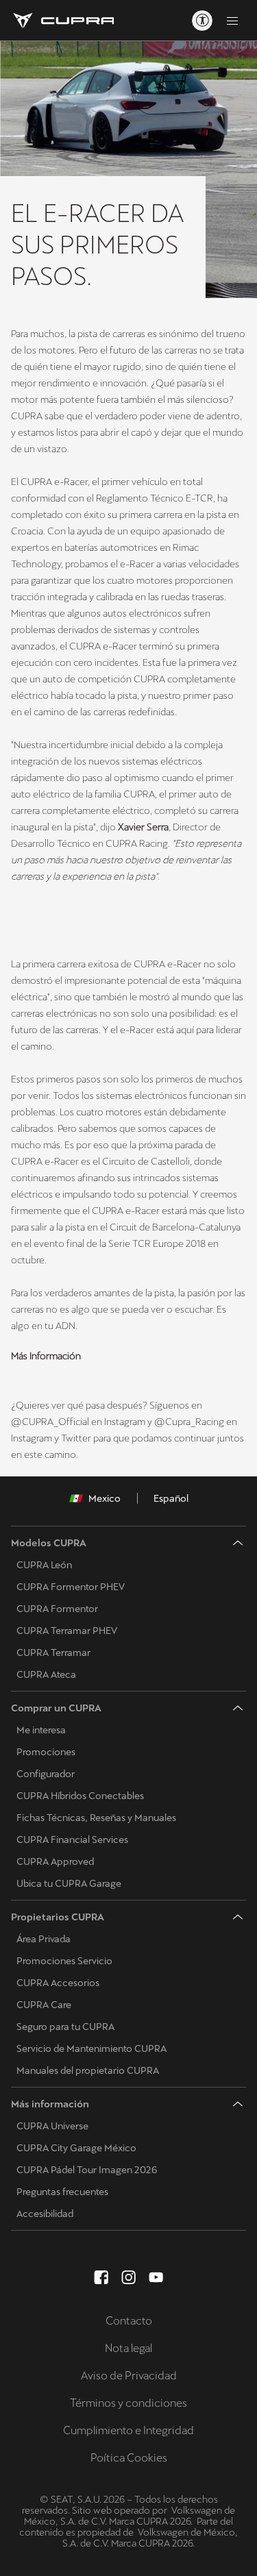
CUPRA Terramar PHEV (67, 1631)
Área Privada (44, 1939)
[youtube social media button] (156, 2277)
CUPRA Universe (52, 2126)
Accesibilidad (45, 2214)
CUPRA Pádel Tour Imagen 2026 (87, 2170)
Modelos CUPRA (49, 1543)
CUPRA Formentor (57, 1609)
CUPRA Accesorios (58, 1983)
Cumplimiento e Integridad (128, 2430)
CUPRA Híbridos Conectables (80, 1796)
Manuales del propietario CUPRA (88, 2070)
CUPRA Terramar (53, 1652)
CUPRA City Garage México (76, 2148)
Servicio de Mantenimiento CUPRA (91, 2048)
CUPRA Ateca (46, 1674)
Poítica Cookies (129, 2458)
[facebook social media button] (101, 2277)
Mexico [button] (105, 1498)
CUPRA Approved (55, 1861)
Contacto (129, 2321)
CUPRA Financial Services (72, 1840)
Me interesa (41, 1730)
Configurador (46, 1774)
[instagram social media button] (129, 2277)
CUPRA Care (44, 2005)
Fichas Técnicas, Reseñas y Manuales (96, 1818)
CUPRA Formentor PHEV (71, 1587)
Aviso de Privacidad (129, 2376)
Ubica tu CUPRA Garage (69, 1883)
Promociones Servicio (64, 1961)
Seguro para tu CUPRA (65, 2027)
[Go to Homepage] (62, 21)
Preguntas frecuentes (62, 2192)
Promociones (46, 1752)
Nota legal (128, 2348)
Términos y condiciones (128, 2403)
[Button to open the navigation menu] (232, 21)
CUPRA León (44, 1565)
